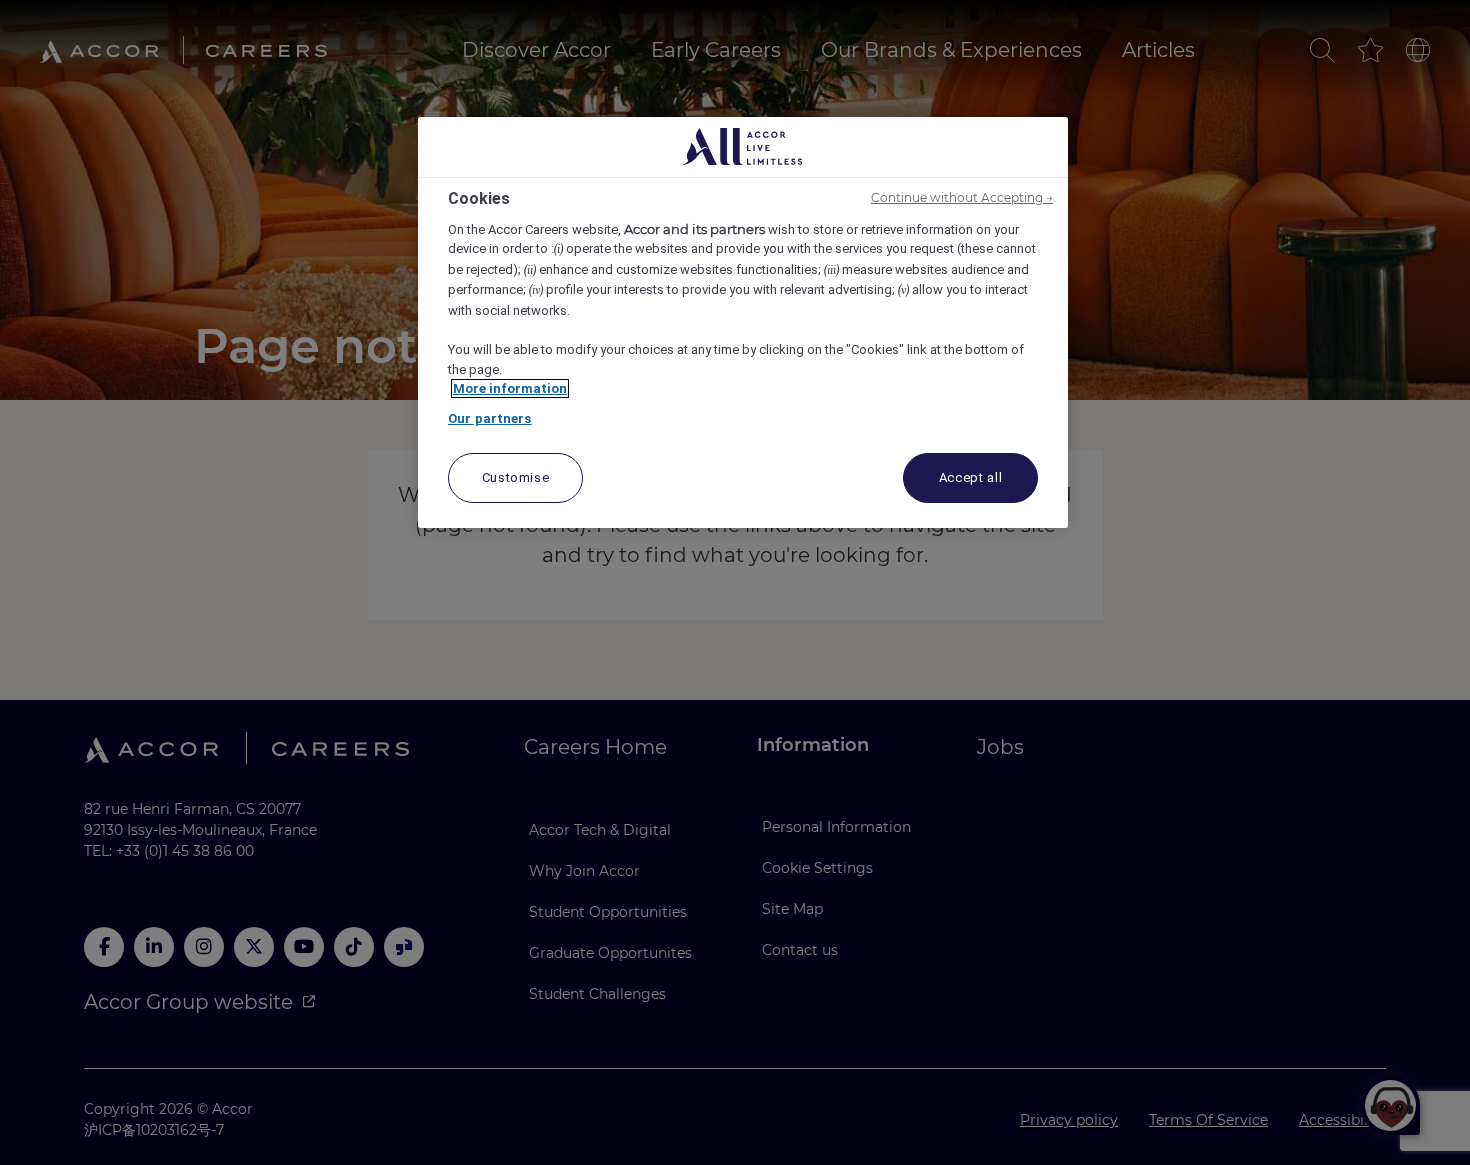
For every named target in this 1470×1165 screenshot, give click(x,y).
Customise (516, 477)
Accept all (971, 477)
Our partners (490, 418)
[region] (743, 323)
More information (510, 388)
